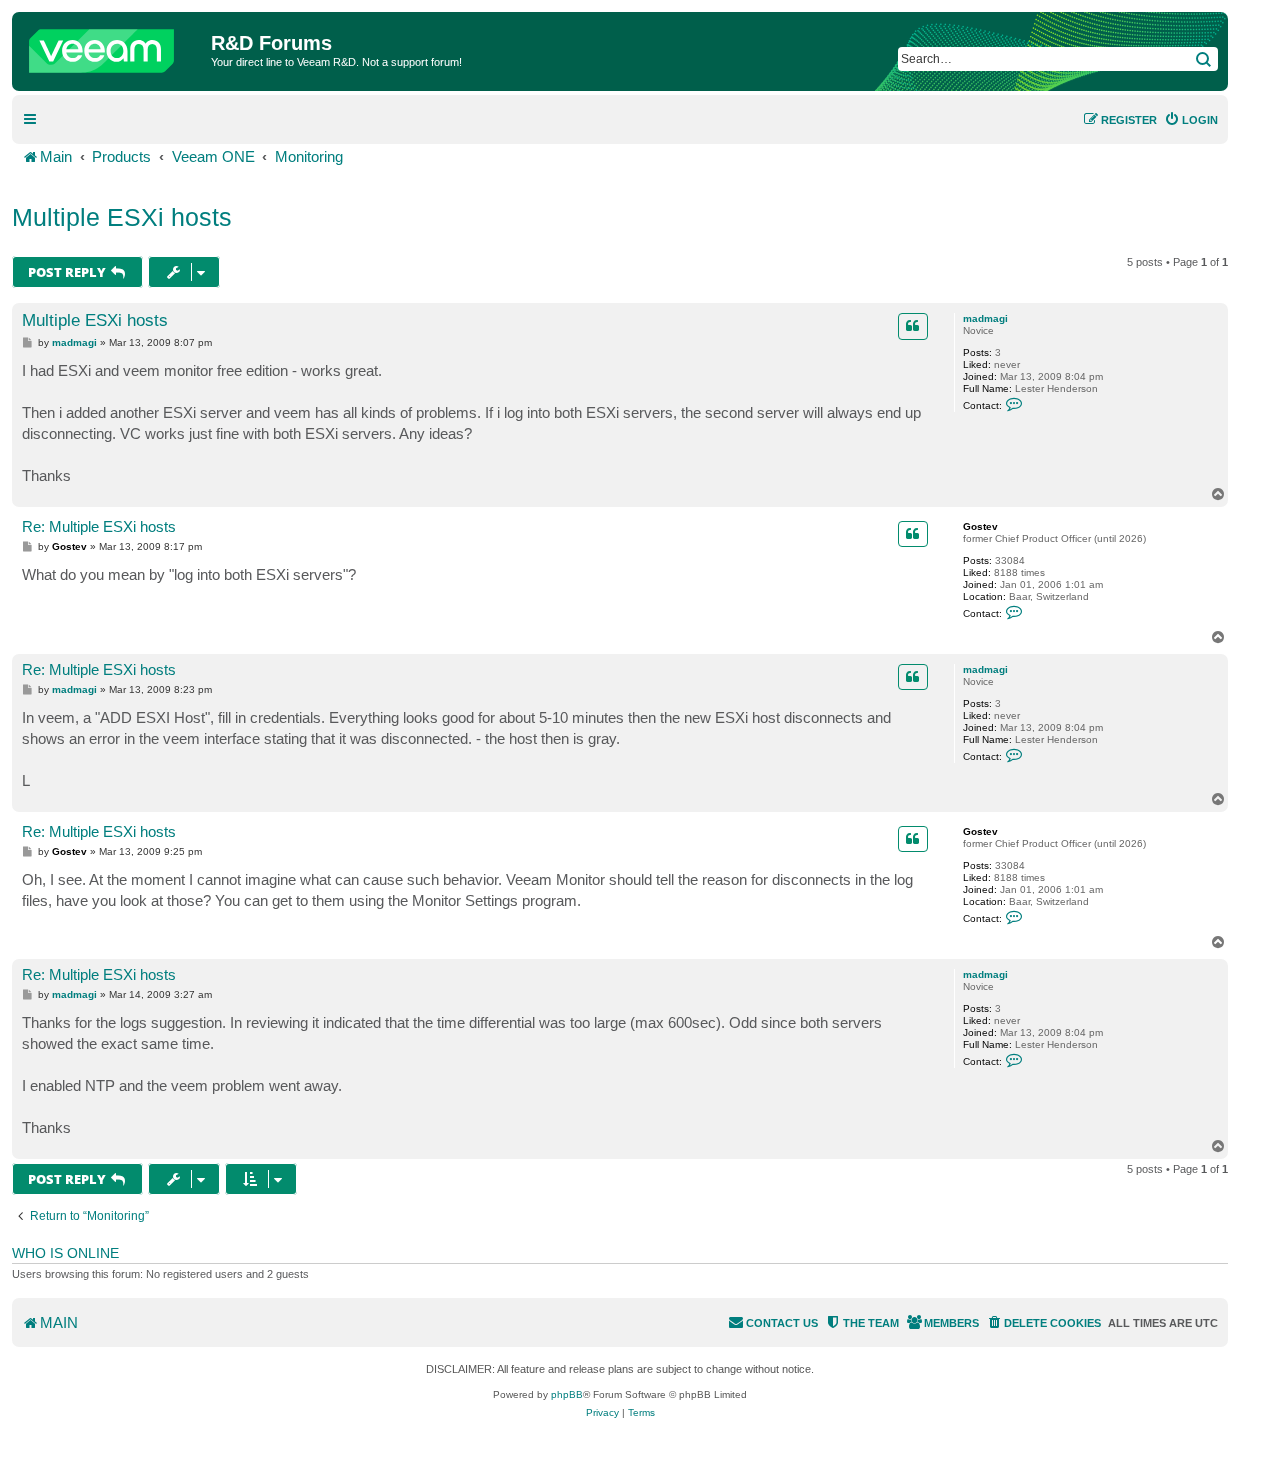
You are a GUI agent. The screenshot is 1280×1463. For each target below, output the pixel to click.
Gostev (980, 526)
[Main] (114, 46)
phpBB (567, 1394)
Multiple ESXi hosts (122, 217)
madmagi (985, 318)
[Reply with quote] (913, 326)
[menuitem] (1191, 120)
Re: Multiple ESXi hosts (99, 526)
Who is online (65, 1253)
